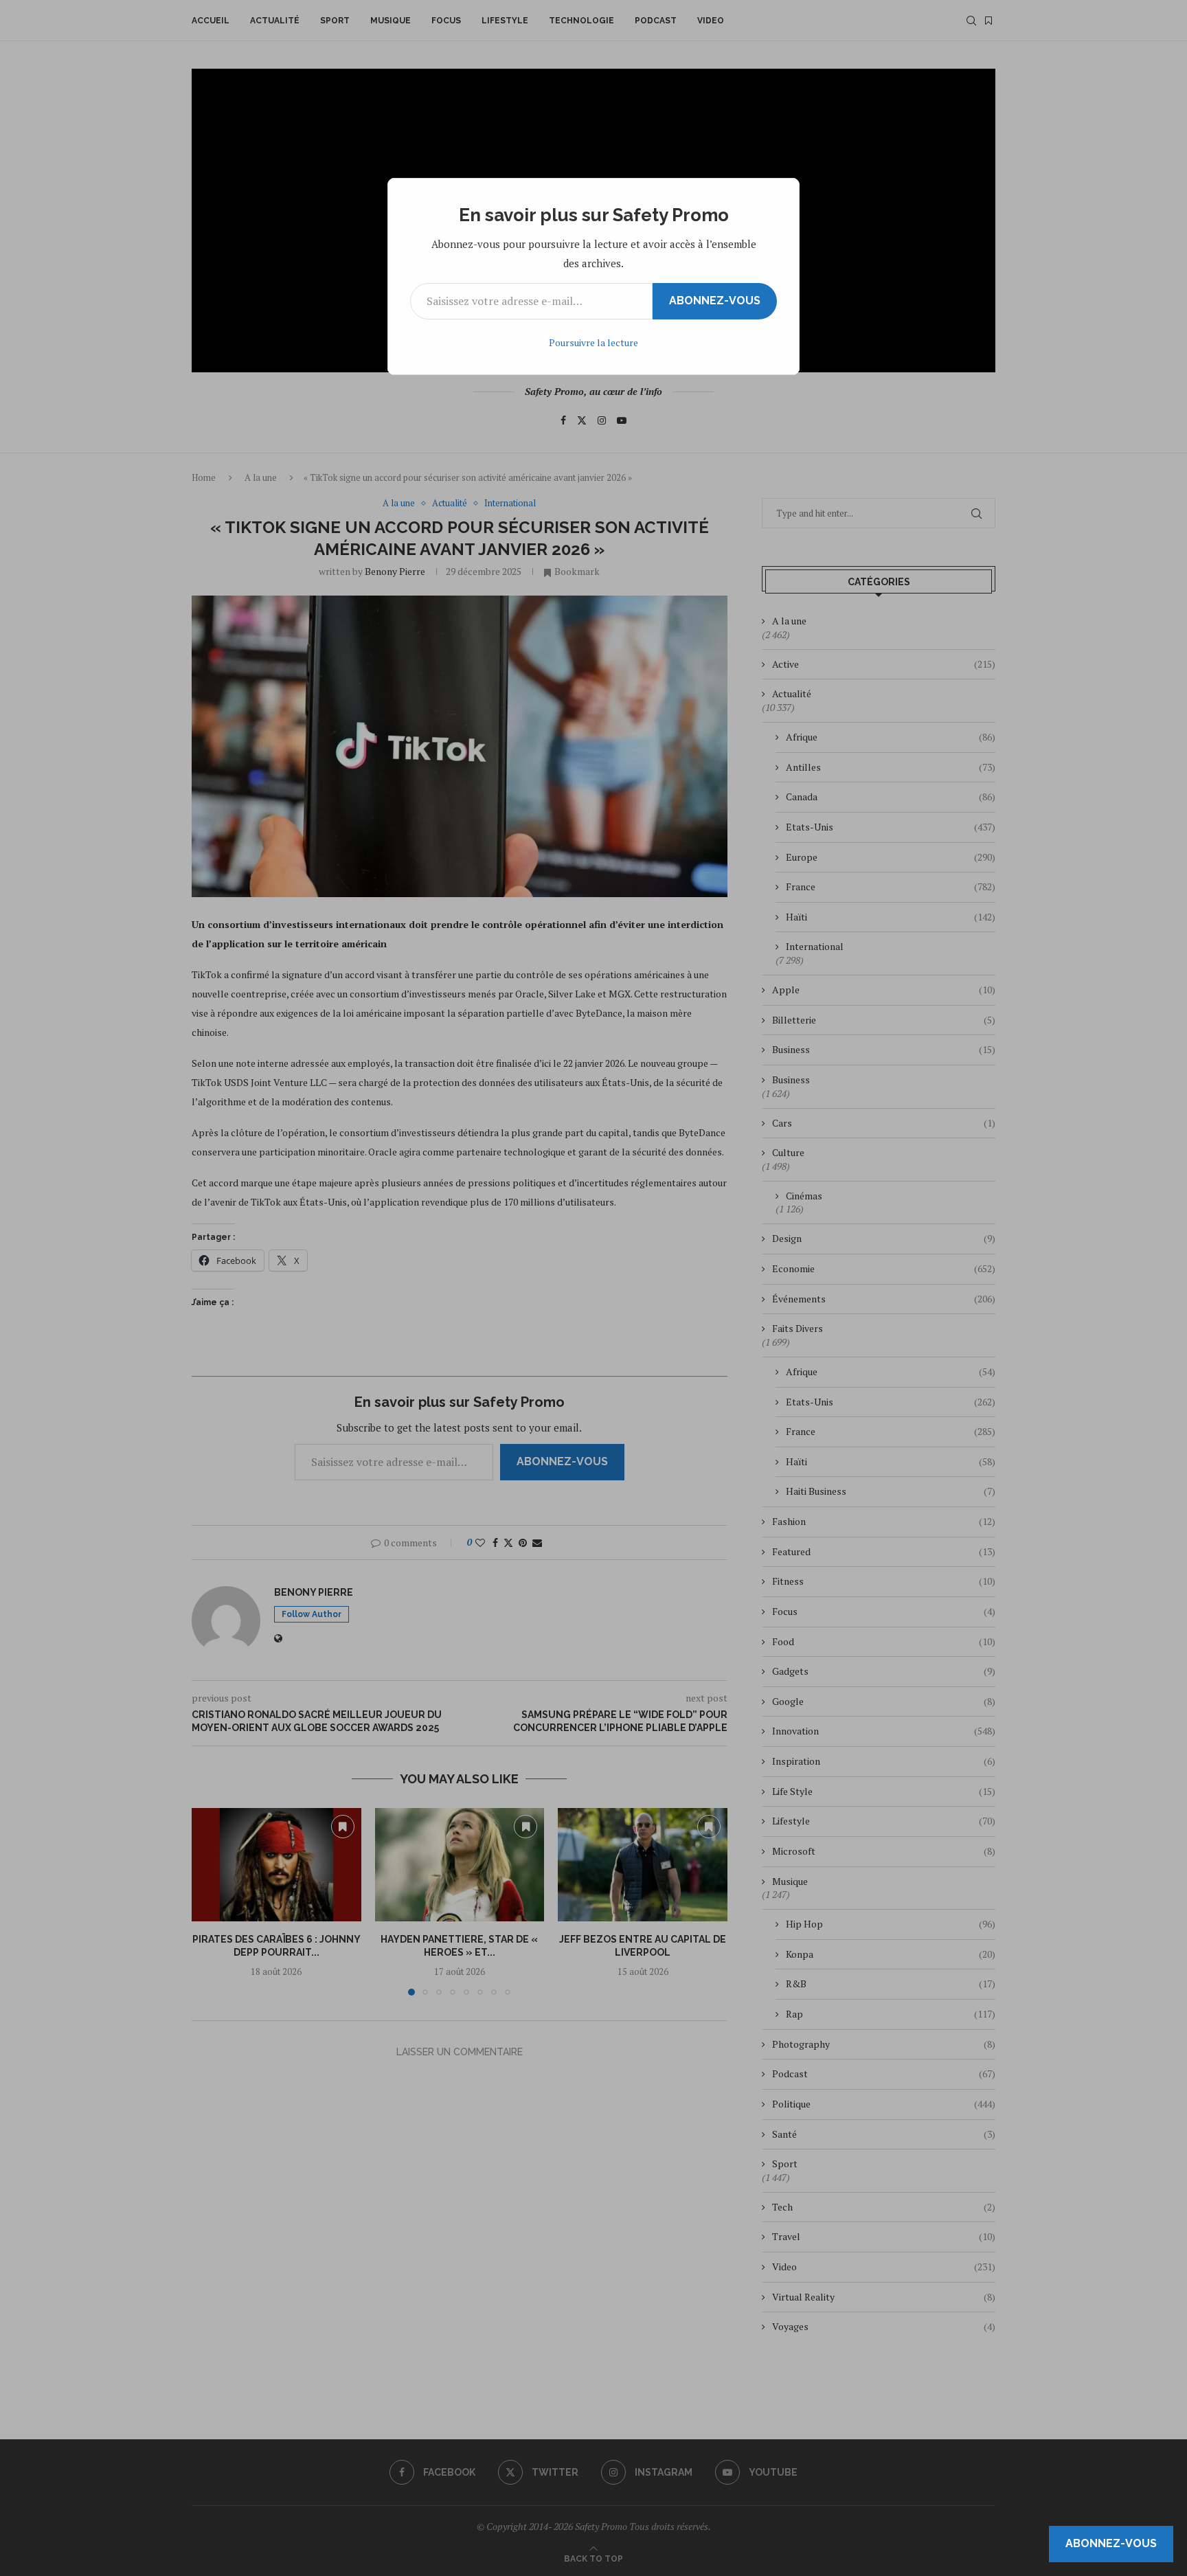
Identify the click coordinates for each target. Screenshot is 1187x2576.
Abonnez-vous (715, 301)
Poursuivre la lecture (593, 342)
